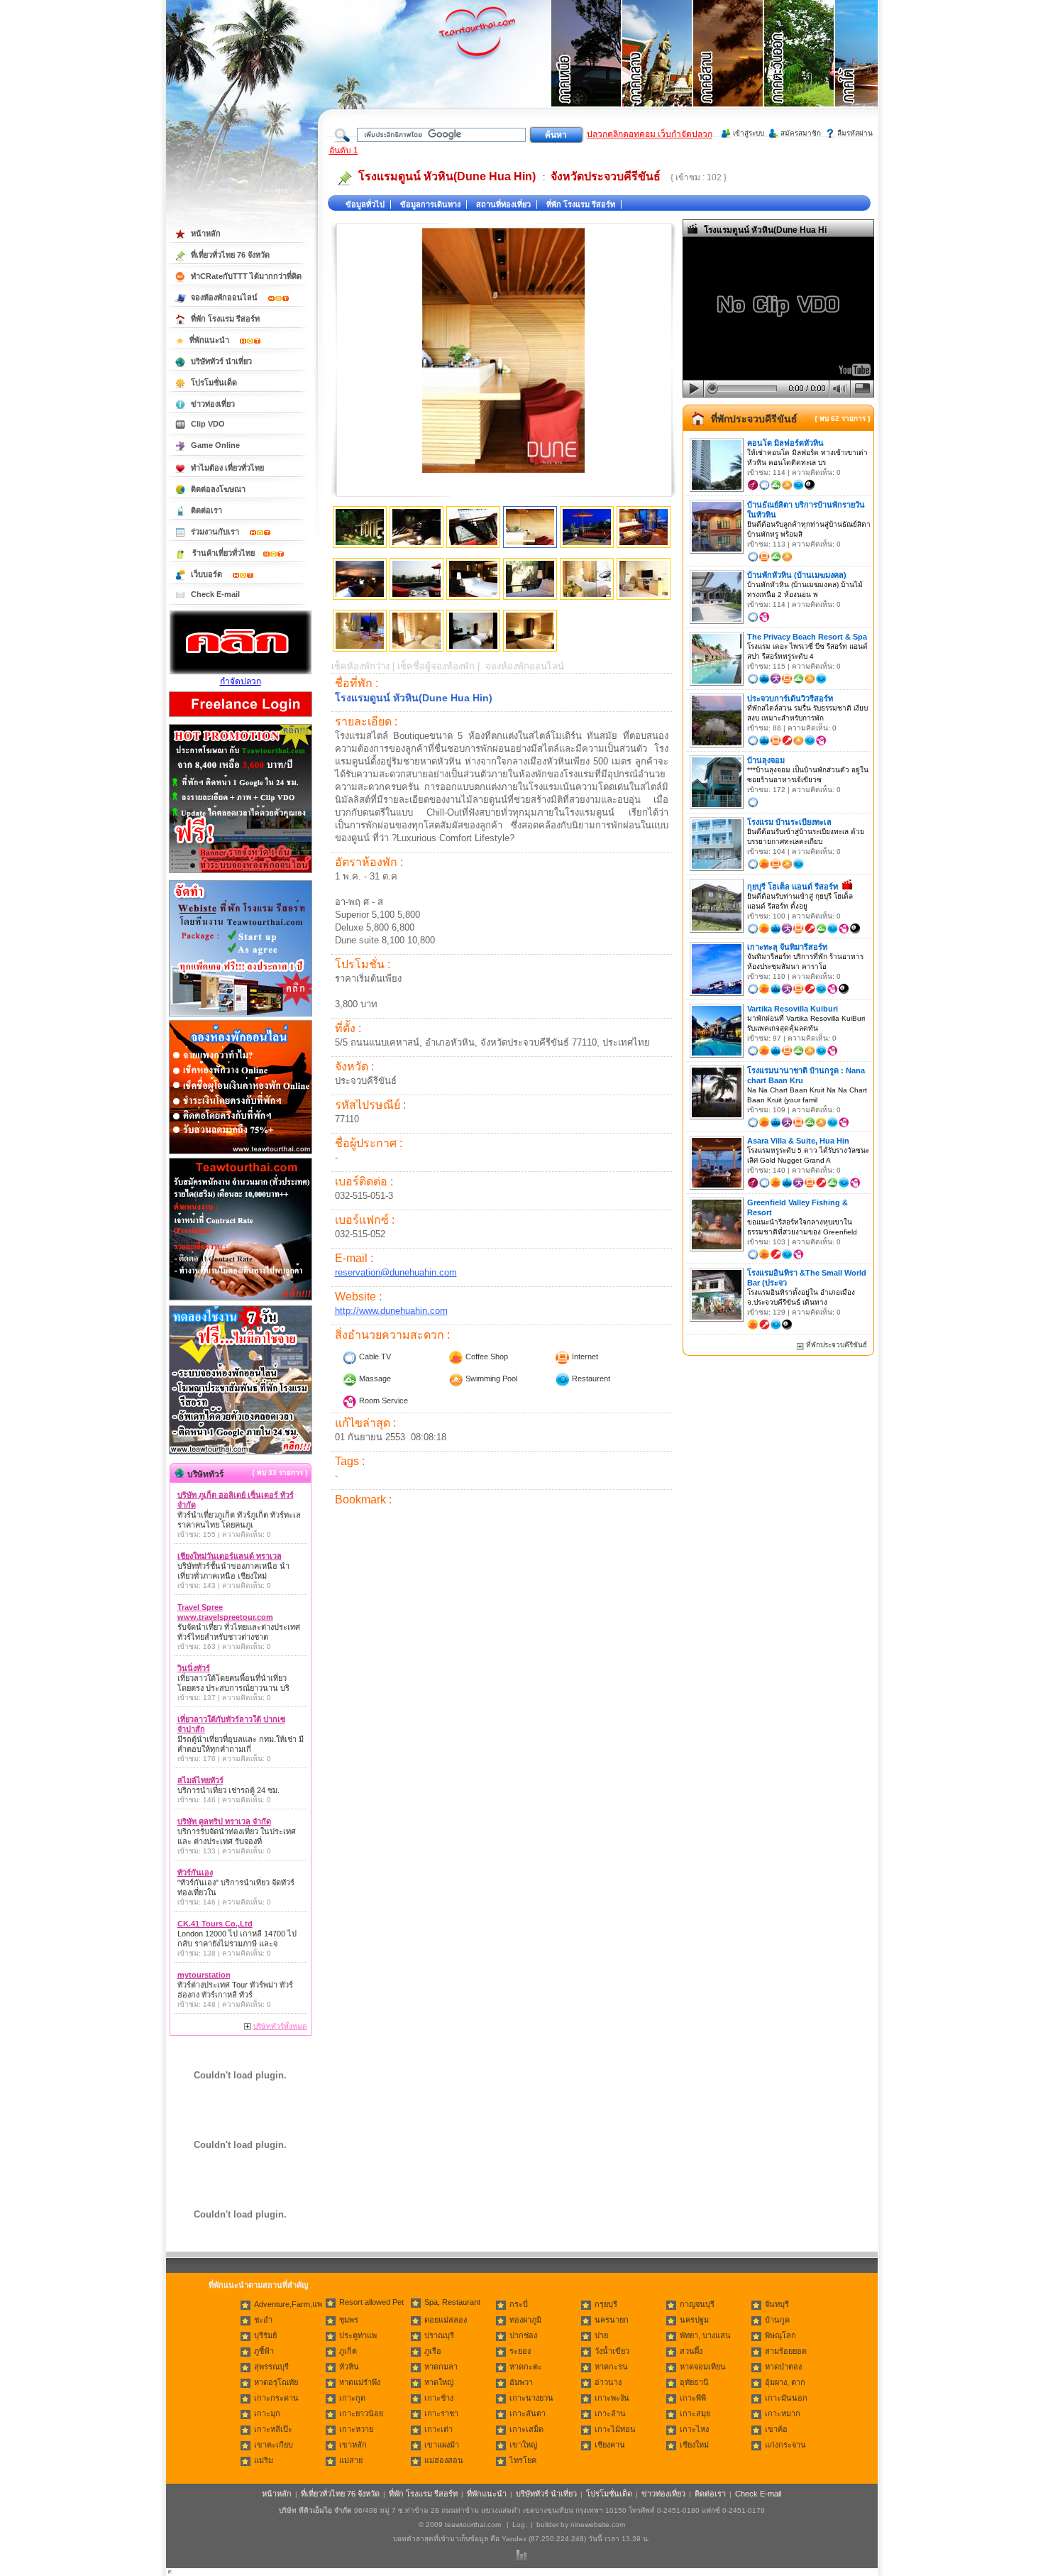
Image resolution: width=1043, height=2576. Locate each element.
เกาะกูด (352, 2398)
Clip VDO (208, 424)
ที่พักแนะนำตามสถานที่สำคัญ (258, 2285)
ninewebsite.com (598, 2525)
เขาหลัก (353, 2445)
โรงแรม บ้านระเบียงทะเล (789, 822)
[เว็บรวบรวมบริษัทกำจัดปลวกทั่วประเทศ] (241, 672)
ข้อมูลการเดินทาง (430, 204)
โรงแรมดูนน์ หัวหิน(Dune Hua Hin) (447, 176)
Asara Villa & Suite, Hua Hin (798, 1141)
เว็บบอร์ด (208, 574)
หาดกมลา (441, 2367)
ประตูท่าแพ (358, 2335)
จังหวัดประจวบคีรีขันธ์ (606, 176)
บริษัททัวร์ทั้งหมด (280, 2026)
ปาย (601, 2335)
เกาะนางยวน (531, 2398)
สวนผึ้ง (691, 2351)
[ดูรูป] (360, 527)
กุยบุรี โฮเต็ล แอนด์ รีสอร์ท (793, 887)
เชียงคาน (610, 2445)
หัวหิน (349, 2367)
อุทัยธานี (694, 2382)
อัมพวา (521, 2382)
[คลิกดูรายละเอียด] (241, 874)
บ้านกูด (777, 2320)
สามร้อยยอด (786, 2351)
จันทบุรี (777, 2304)
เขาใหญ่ (523, 2445)
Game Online (215, 445)
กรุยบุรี (606, 2304)
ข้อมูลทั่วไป (365, 204)
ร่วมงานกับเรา (216, 532)
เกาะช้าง (439, 2398)
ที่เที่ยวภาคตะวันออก (800, 71)
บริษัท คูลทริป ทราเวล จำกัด (224, 1821)
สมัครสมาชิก (801, 133)
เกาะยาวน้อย (361, 2413)
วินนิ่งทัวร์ (194, 1668)
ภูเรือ (433, 2351)
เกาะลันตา (528, 2413)
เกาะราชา (441, 2413)
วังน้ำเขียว (612, 2351)
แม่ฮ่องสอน (444, 2460)
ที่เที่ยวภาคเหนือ (587, 71)
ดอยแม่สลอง (446, 2320)
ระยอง (520, 2351)
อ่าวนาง (608, 2382)
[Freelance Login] (241, 718)
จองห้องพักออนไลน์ (225, 297)
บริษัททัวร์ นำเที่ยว (221, 361)
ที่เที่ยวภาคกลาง (658, 71)
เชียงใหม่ (694, 2445)
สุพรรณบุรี (271, 2367)
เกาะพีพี (693, 2398)
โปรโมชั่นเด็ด (214, 383)
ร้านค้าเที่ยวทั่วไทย (223, 553)
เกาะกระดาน (276, 2398)
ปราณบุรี (439, 2335)
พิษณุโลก (780, 2335)
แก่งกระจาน (785, 2445)
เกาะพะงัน (612, 2398)
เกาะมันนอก (786, 2398)
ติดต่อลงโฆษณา (218, 489)
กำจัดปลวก (241, 681)
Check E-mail (215, 594)
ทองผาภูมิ (525, 2320)
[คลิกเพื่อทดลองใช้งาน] (241, 1453)
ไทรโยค (523, 2460)
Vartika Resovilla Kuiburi (793, 1009)
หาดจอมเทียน (703, 2367)
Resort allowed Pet (371, 2302)
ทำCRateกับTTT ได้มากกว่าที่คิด (246, 276)
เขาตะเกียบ (274, 2445)
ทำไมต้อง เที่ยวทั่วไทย (227, 468)
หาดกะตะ (526, 2367)
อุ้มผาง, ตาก (785, 2382)
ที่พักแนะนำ (210, 340)
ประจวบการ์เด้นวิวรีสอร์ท (790, 698)
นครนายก (612, 2320)
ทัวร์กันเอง (195, 1873)
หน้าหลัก (206, 234)
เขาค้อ (776, 2429)
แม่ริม (264, 2460)
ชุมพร (349, 2320)
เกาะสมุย (695, 2413)
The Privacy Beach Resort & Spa (807, 637)
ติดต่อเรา (206, 510)
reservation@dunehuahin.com (396, 1272)
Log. (520, 2525)
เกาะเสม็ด (526, 2429)
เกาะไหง (694, 2429)
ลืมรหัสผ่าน (855, 133)
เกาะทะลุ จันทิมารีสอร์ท (787, 947)
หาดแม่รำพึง (360, 2382)
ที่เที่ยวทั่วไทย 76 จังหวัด (230, 255)
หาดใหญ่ (439, 2382)
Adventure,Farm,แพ (288, 2304)
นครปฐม (694, 2320)
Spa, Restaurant (452, 2302)
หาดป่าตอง (783, 2367)
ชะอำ (263, 2320)
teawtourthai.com (473, 2525)
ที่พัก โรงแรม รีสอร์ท (581, 204)
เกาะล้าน (610, 2413)
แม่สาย (351, 2460)
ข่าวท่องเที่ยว (213, 404)
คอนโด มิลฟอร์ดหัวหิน (785, 443)
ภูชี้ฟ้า (264, 2351)
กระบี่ (519, 2304)
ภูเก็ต (348, 2351)
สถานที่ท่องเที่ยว (503, 204)
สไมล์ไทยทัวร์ (200, 1780)
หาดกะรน (611, 2367)
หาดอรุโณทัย (276, 2382)
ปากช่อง (523, 2335)
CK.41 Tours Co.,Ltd (215, 1924)
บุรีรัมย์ (265, 2335)
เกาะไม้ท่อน (615, 2429)
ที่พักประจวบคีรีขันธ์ (754, 419)
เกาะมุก (267, 2413)
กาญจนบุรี (697, 2304)
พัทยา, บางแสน (705, 2335)
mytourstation (204, 1975)
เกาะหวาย (356, 2429)
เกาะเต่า (438, 2429)
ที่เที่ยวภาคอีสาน (729, 71)
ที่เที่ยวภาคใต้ (871, 71)
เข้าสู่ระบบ (749, 133)
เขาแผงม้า (442, 2445)
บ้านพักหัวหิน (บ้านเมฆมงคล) (797, 575)
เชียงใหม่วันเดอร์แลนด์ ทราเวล (230, 1556)
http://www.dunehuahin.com (391, 1311)
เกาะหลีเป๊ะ (273, 2429)
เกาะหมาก (783, 2413)
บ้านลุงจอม (766, 760)
